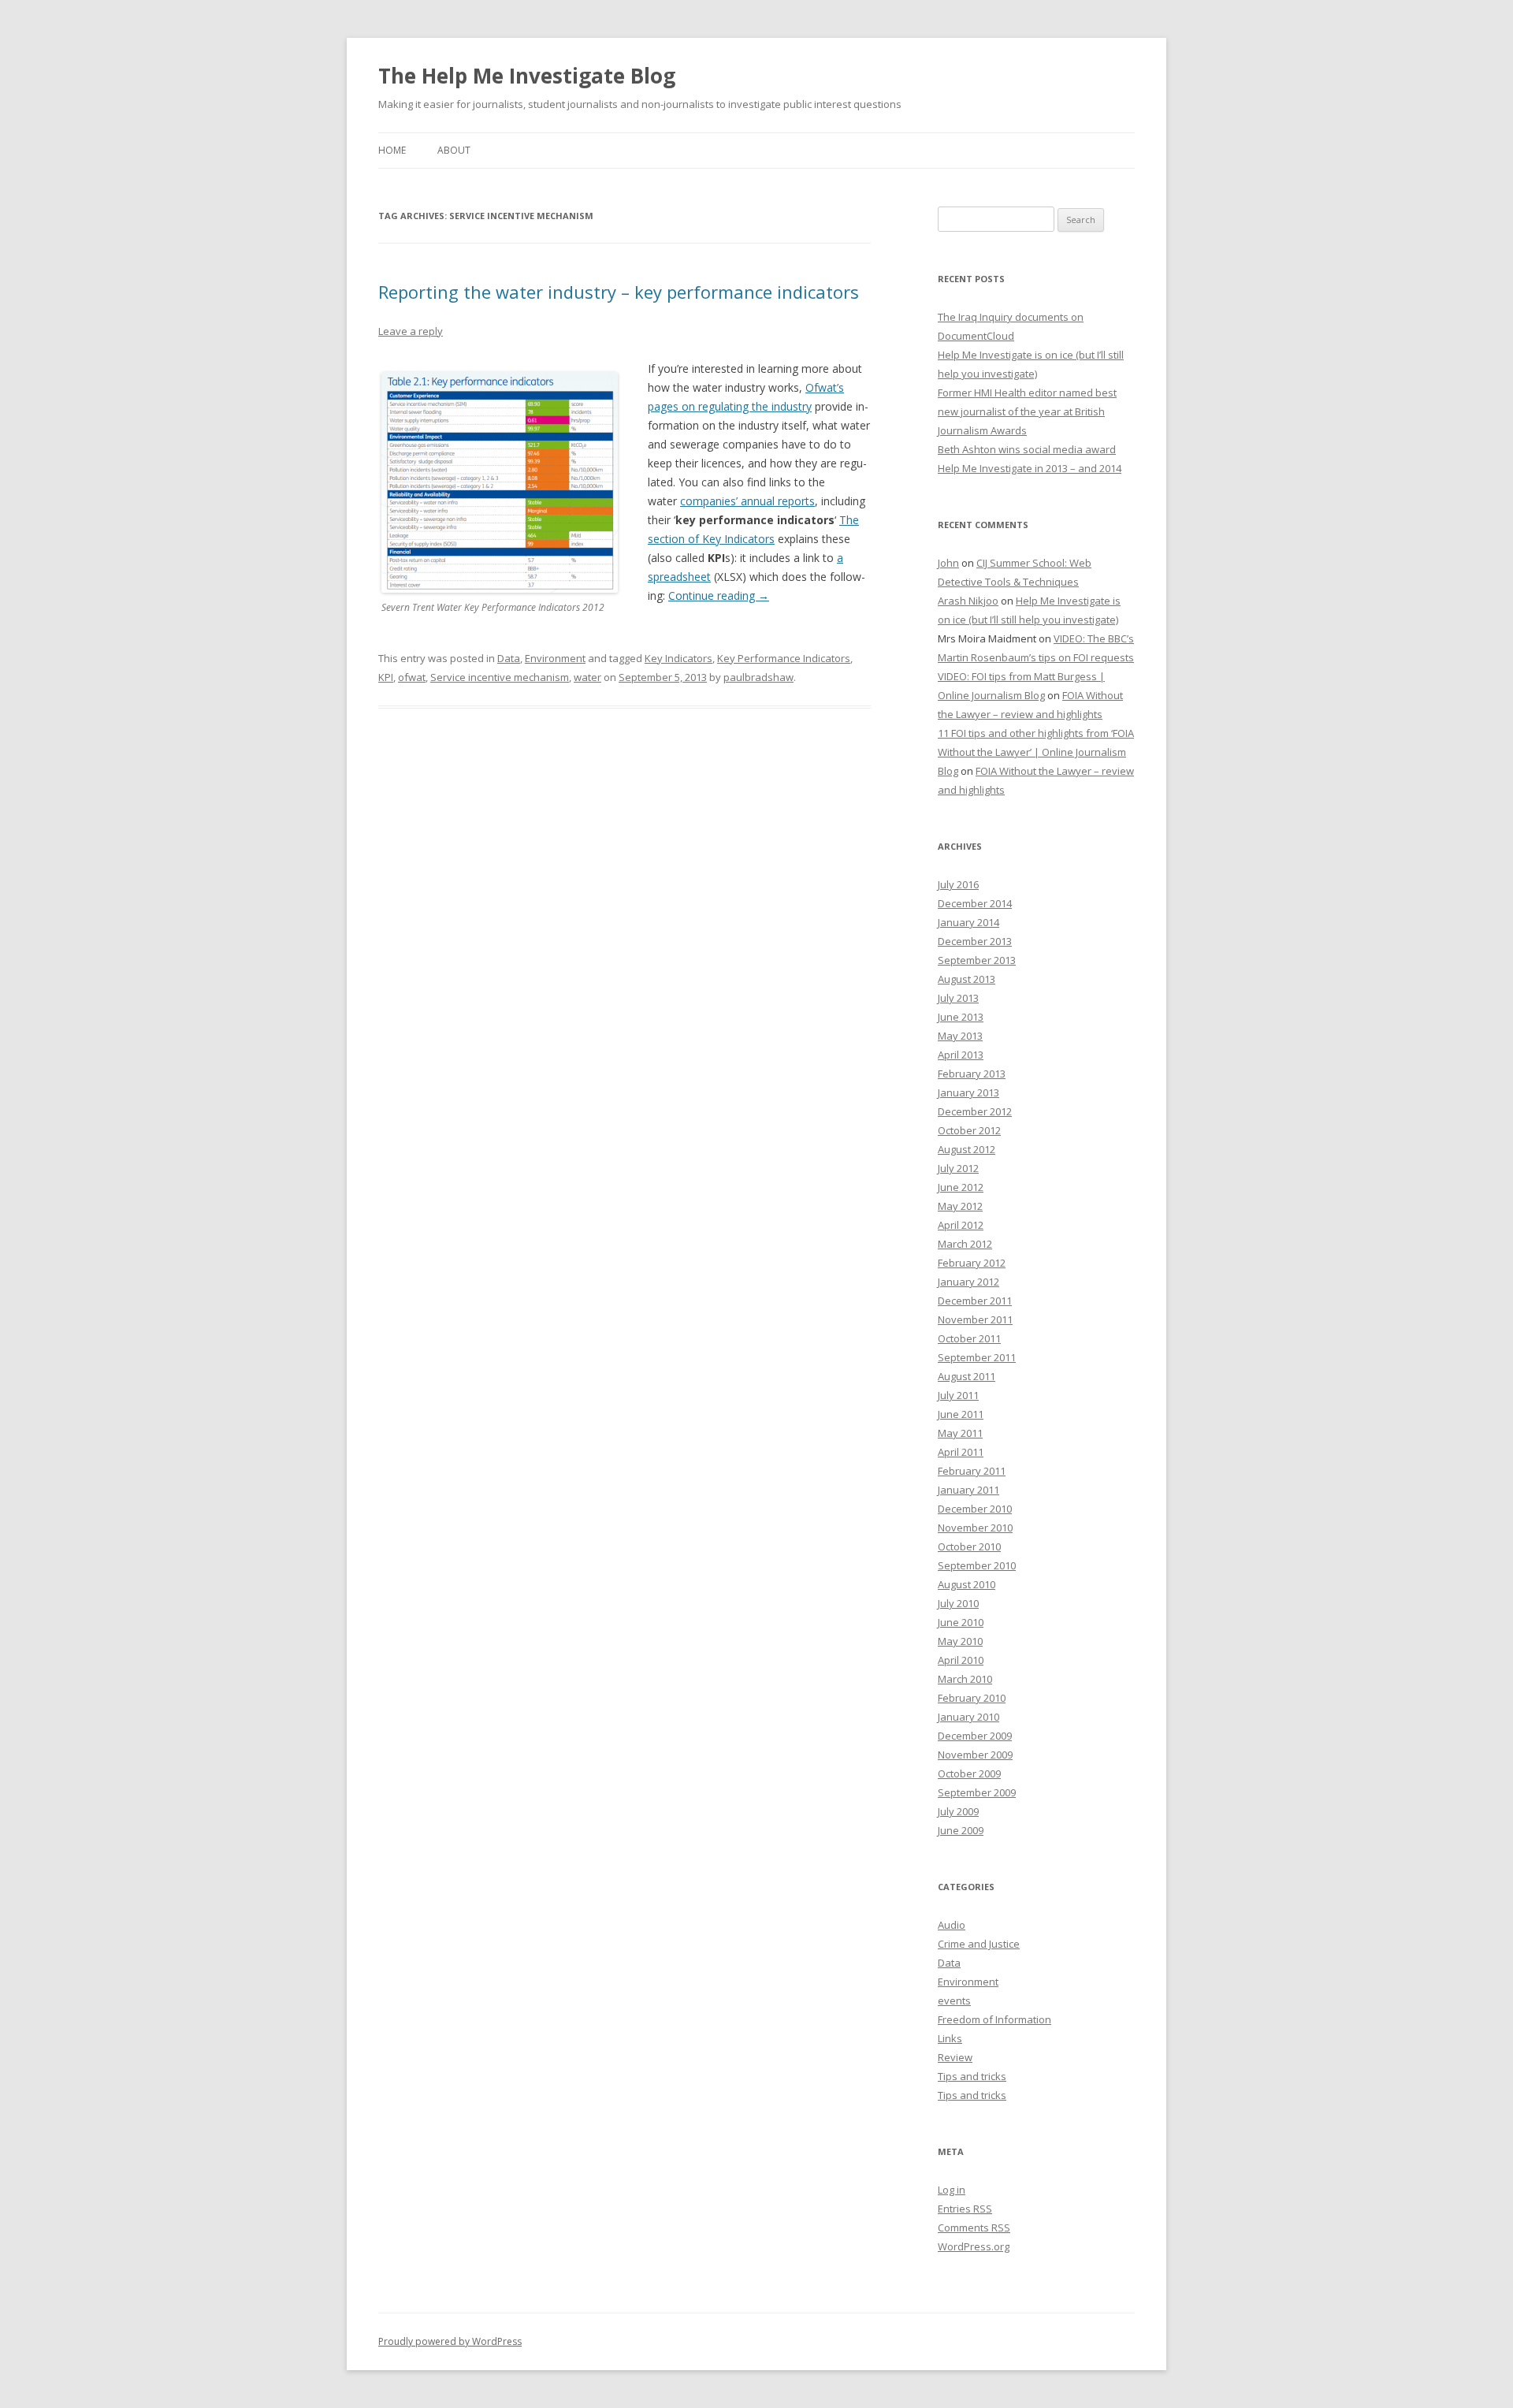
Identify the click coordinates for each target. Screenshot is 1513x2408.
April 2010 (961, 1660)
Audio (952, 1925)
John (948, 563)
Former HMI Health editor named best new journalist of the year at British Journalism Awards (1027, 411)
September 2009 (977, 1792)
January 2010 (968, 1717)
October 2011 (969, 1338)
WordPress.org (974, 2246)
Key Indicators (678, 658)
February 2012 (972, 1263)
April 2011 (961, 1452)
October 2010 (969, 1546)
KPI (386, 677)
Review (955, 2057)
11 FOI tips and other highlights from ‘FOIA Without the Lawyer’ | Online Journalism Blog (1036, 752)
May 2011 (960, 1433)
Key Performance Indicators (784, 658)
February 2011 (972, 1471)
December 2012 (975, 1111)
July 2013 (958, 998)
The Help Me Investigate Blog (527, 76)
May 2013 (960, 1036)
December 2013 (975, 941)
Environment (555, 658)
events (954, 2000)
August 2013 (967, 979)
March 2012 (965, 1244)
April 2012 (961, 1225)
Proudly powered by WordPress (450, 2341)
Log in (952, 2190)
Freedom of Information (994, 2019)
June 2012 (961, 1187)
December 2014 (975, 903)
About (454, 150)
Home (392, 150)
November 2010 (975, 1528)
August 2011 (967, 1376)
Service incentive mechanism (500, 677)
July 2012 (958, 1168)
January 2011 (968, 1490)
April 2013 (961, 1055)
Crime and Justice (979, 1944)
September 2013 (977, 960)
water (587, 677)
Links (950, 2038)
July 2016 (958, 884)
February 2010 (972, 1698)
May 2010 (960, 1641)
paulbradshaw (758, 677)
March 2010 (965, 1679)
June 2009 (961, 1830)
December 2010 (975, 1509)
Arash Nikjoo (968, 601)
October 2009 (969, 1773)
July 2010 (958, 1603)
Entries (965, 2209)
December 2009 (975, 1736)
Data (509, 658)
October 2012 (969, 1130)
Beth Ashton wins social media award (1027, 449)
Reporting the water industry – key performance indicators (619, 292)
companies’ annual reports (747, 501)
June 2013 (961, 1017)
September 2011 (977, 1357)
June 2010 (961, 1622)
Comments (974, 2227)
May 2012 (960, 1206)
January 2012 (968, 1282)
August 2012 (967, 1149)
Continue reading (719, 595)
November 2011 (975, 1319)
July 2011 (958, 1395)
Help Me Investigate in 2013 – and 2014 (1030, 468)
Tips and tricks (972, 2076)
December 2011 (975, 1301)
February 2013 (972, 1074)
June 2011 (961, 1414)
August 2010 (967, 1584)
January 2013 (968, 1092)
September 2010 (977, 1565)
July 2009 (958, 1811)
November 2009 (975, 1755)
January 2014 (968, 922)
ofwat (412, 677)
